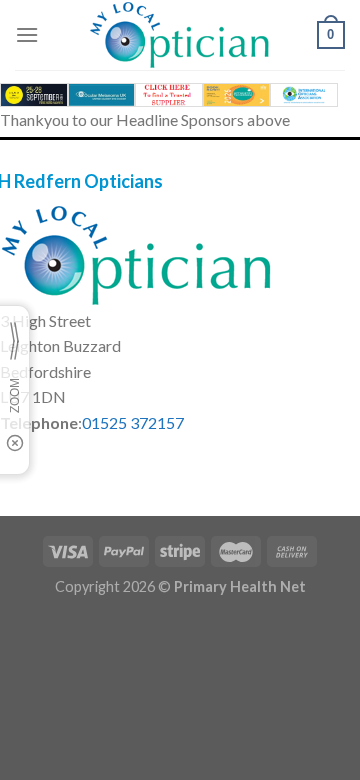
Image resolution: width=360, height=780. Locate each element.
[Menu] (27, 34)
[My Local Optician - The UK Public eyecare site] (180, 35)
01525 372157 (133, 422)
